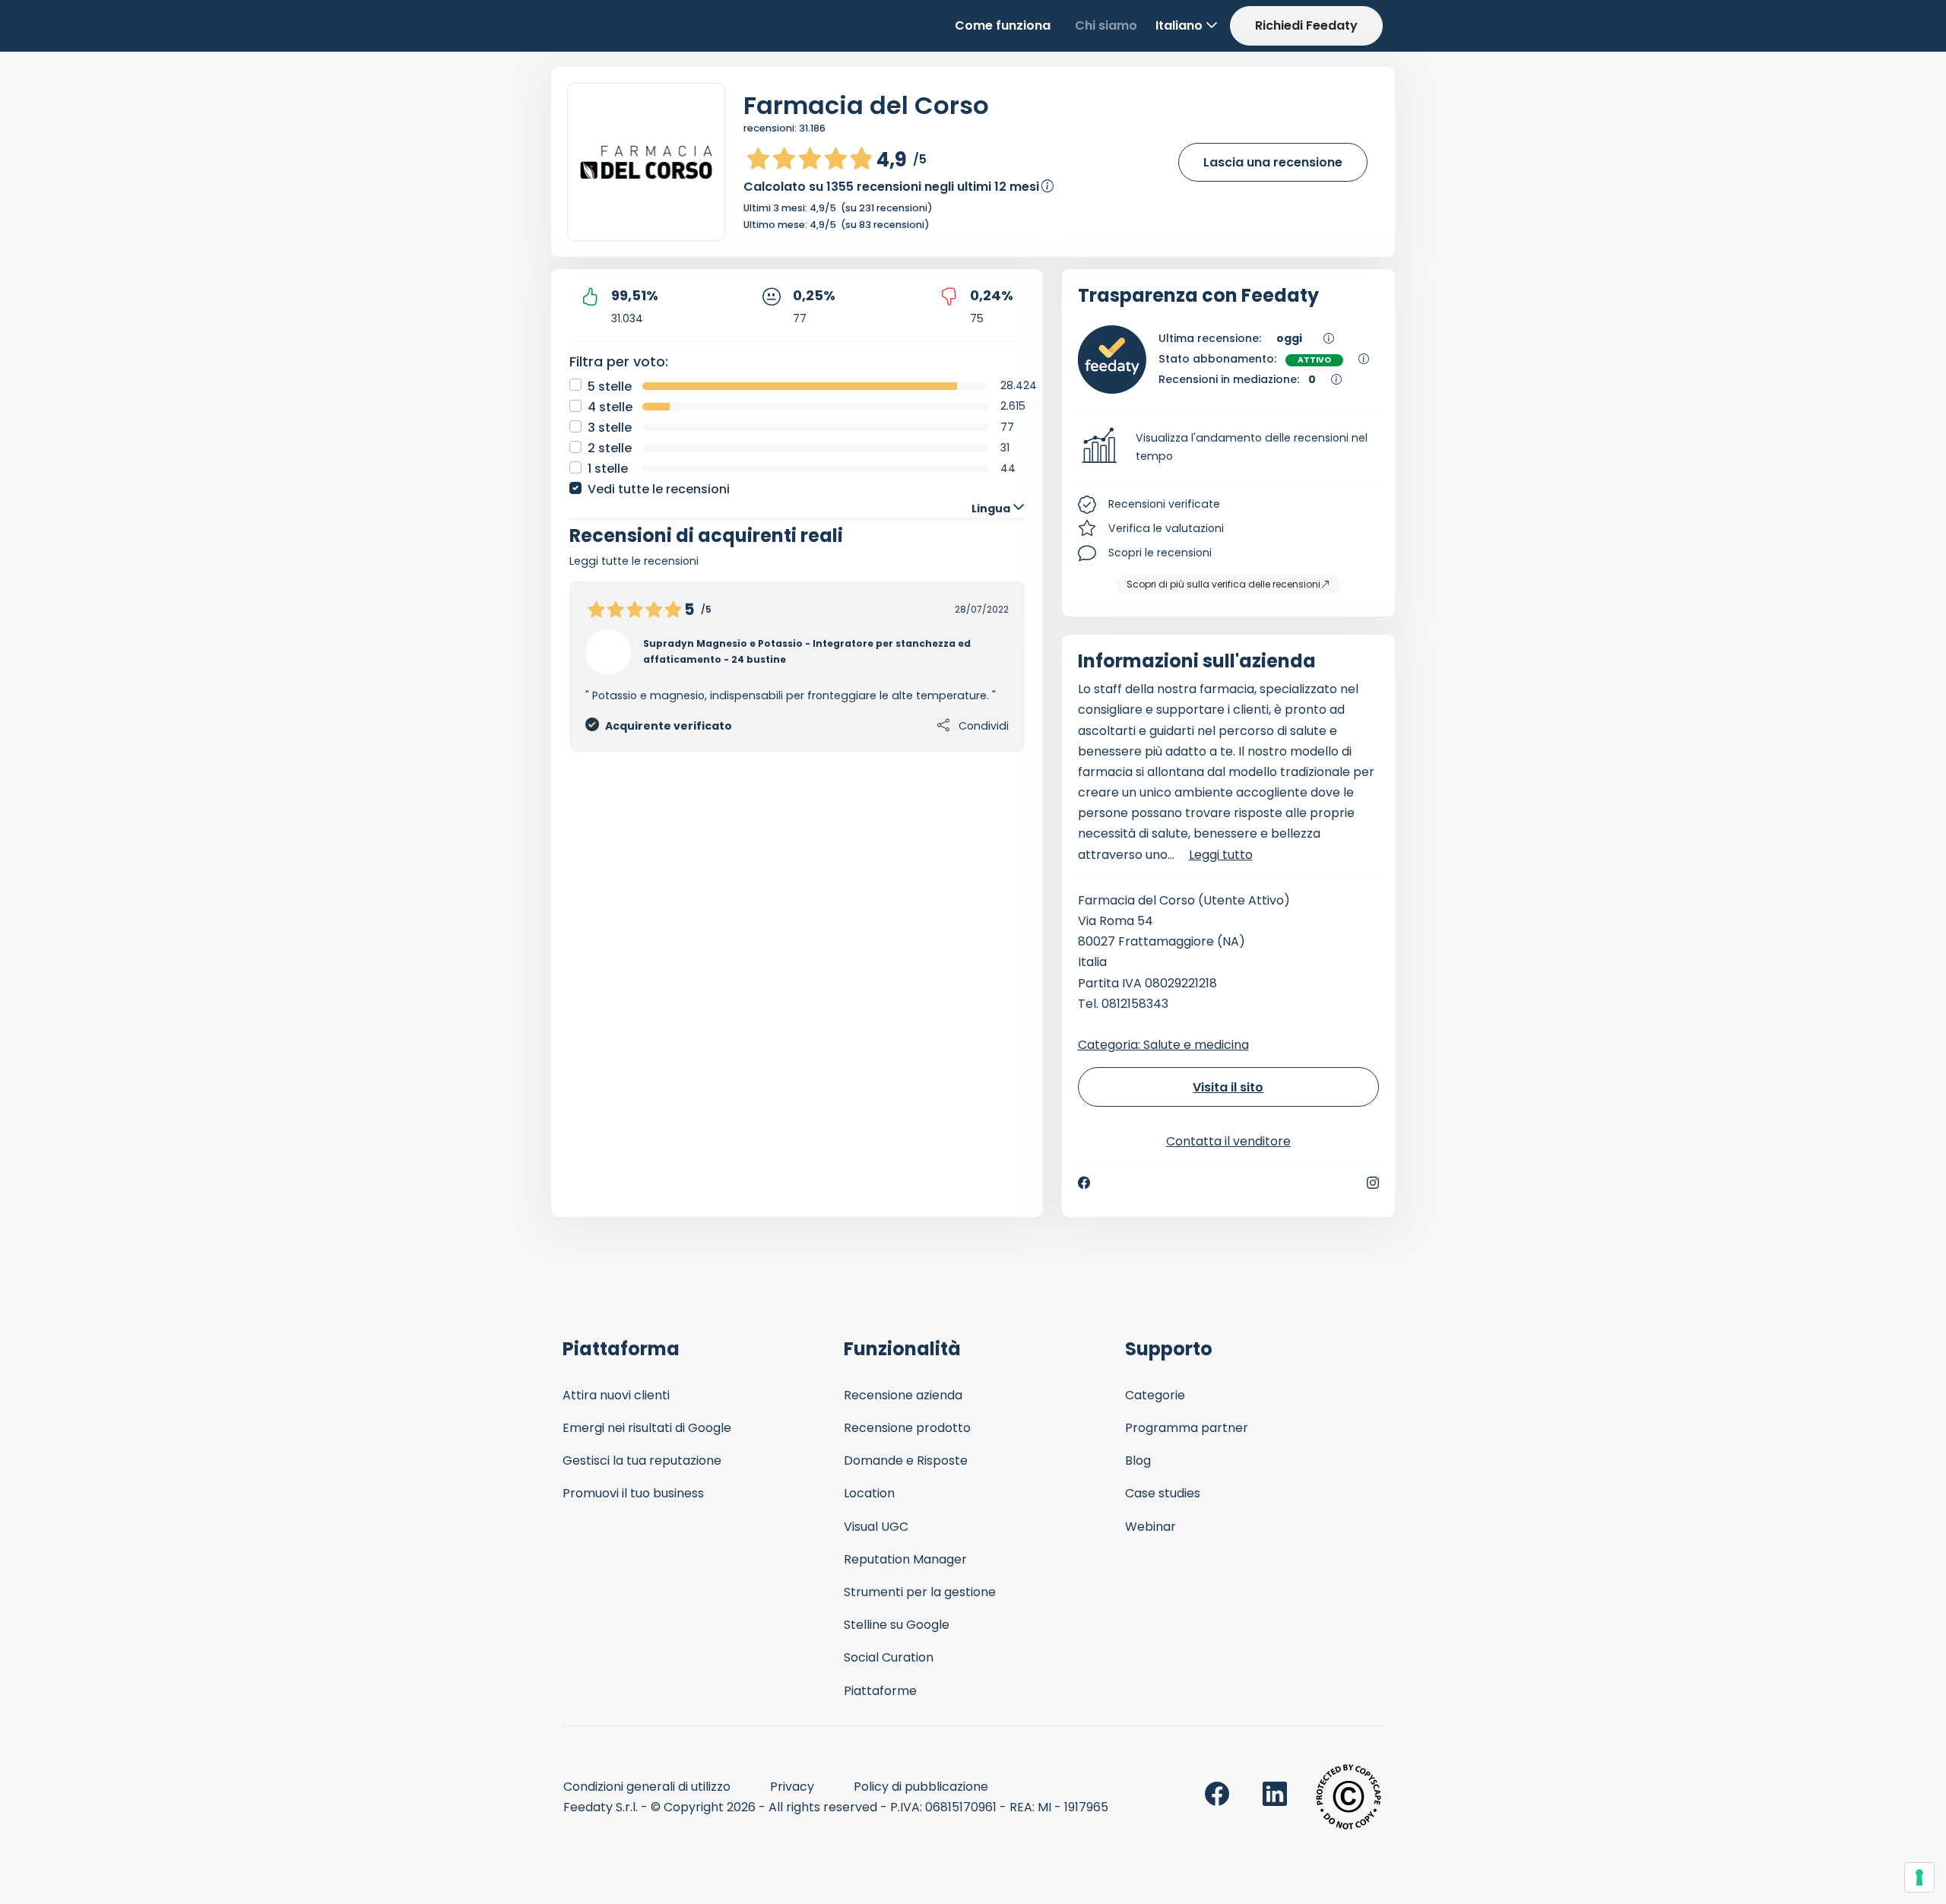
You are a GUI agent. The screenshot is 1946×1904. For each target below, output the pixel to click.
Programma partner (1187, 1428)
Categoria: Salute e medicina (1163, 1045)
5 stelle (610, 387)
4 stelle (610, 407)
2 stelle (610, 448)
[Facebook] (1084, 1183)
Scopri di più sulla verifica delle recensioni (1223, 584)
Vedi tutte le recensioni (659, 489)
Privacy (792, 1787)
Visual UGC (876, 1527)
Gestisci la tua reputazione (642, 1460)
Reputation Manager (905, 1559)
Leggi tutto (1221, 855)
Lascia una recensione (1273, 162)
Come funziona (1003, 25)
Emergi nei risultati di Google (647, 1428)
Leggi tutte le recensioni (634, 561)
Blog (1138, 1460)
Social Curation (889, 1657)
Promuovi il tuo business (633, 1493)
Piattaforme (880, 1691)
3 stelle (610, 428)
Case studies (1163, 1493)
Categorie (1155, 1395)
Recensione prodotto (907, 1428)
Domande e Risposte (906, 1460)
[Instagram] (1373, 1183)
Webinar (1150, 1527)
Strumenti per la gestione (920, 1592)
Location (869, 1493)
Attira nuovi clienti (616, 1395)
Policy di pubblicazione (921, 1787)
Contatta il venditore (1228, 1141)
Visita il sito (1228, 1087)
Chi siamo (1106, 25)
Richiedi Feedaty (1306, 25)
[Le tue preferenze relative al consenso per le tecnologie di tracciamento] (1919, 1877)
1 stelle (608, 469)
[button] (1229, 448)
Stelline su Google (897, 1625)
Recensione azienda (903, 1395)
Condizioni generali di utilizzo (647, 1787)
